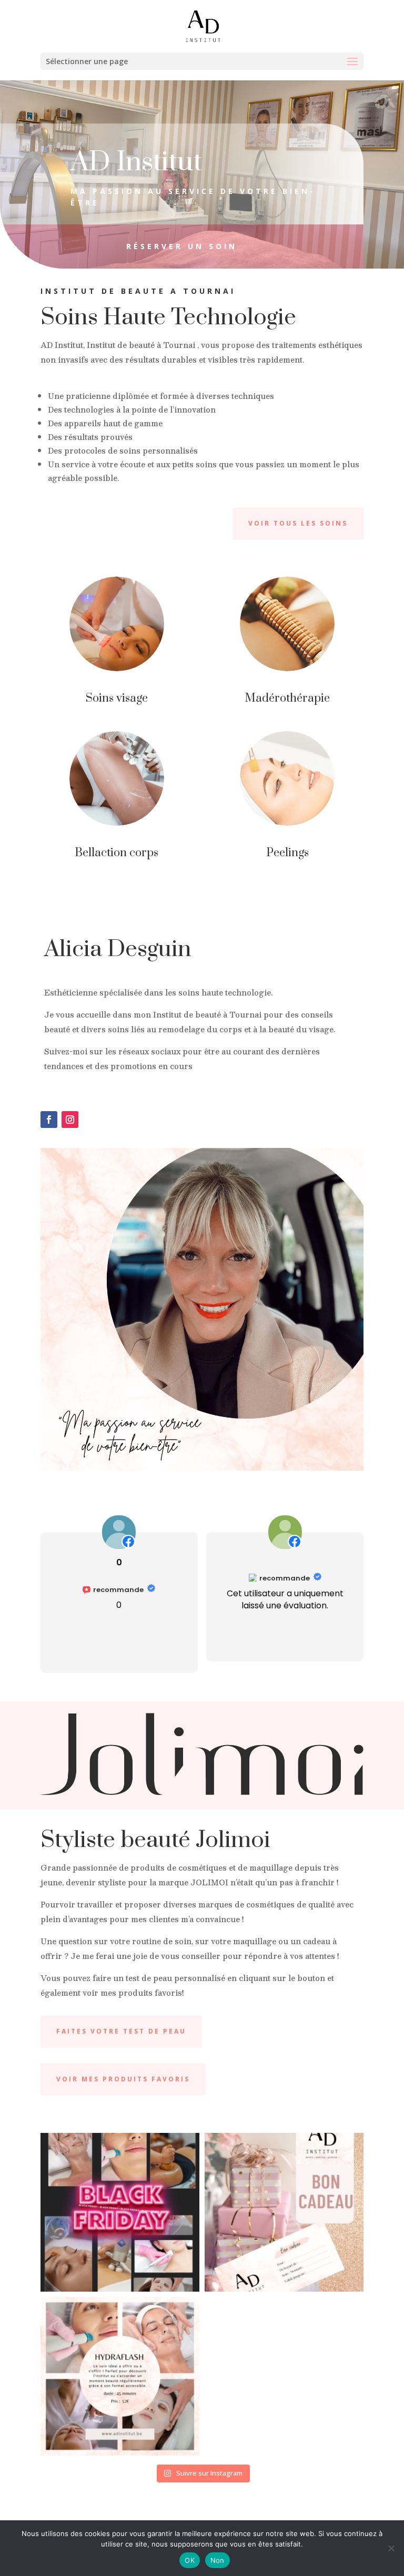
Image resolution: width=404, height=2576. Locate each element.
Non (218, 2560)
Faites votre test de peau (121, 2031)
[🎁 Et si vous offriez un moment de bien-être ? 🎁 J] (284, 2212)
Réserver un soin (182, 246)
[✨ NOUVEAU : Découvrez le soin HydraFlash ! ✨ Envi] (120, 2376)
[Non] (391, 2548)
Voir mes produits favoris (123, 2079)
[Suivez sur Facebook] (49, 1120)
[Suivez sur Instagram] (70, 1120)
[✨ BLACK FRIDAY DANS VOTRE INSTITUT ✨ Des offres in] (120, 2212)
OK (190, 2560)
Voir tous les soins (298, 523)
